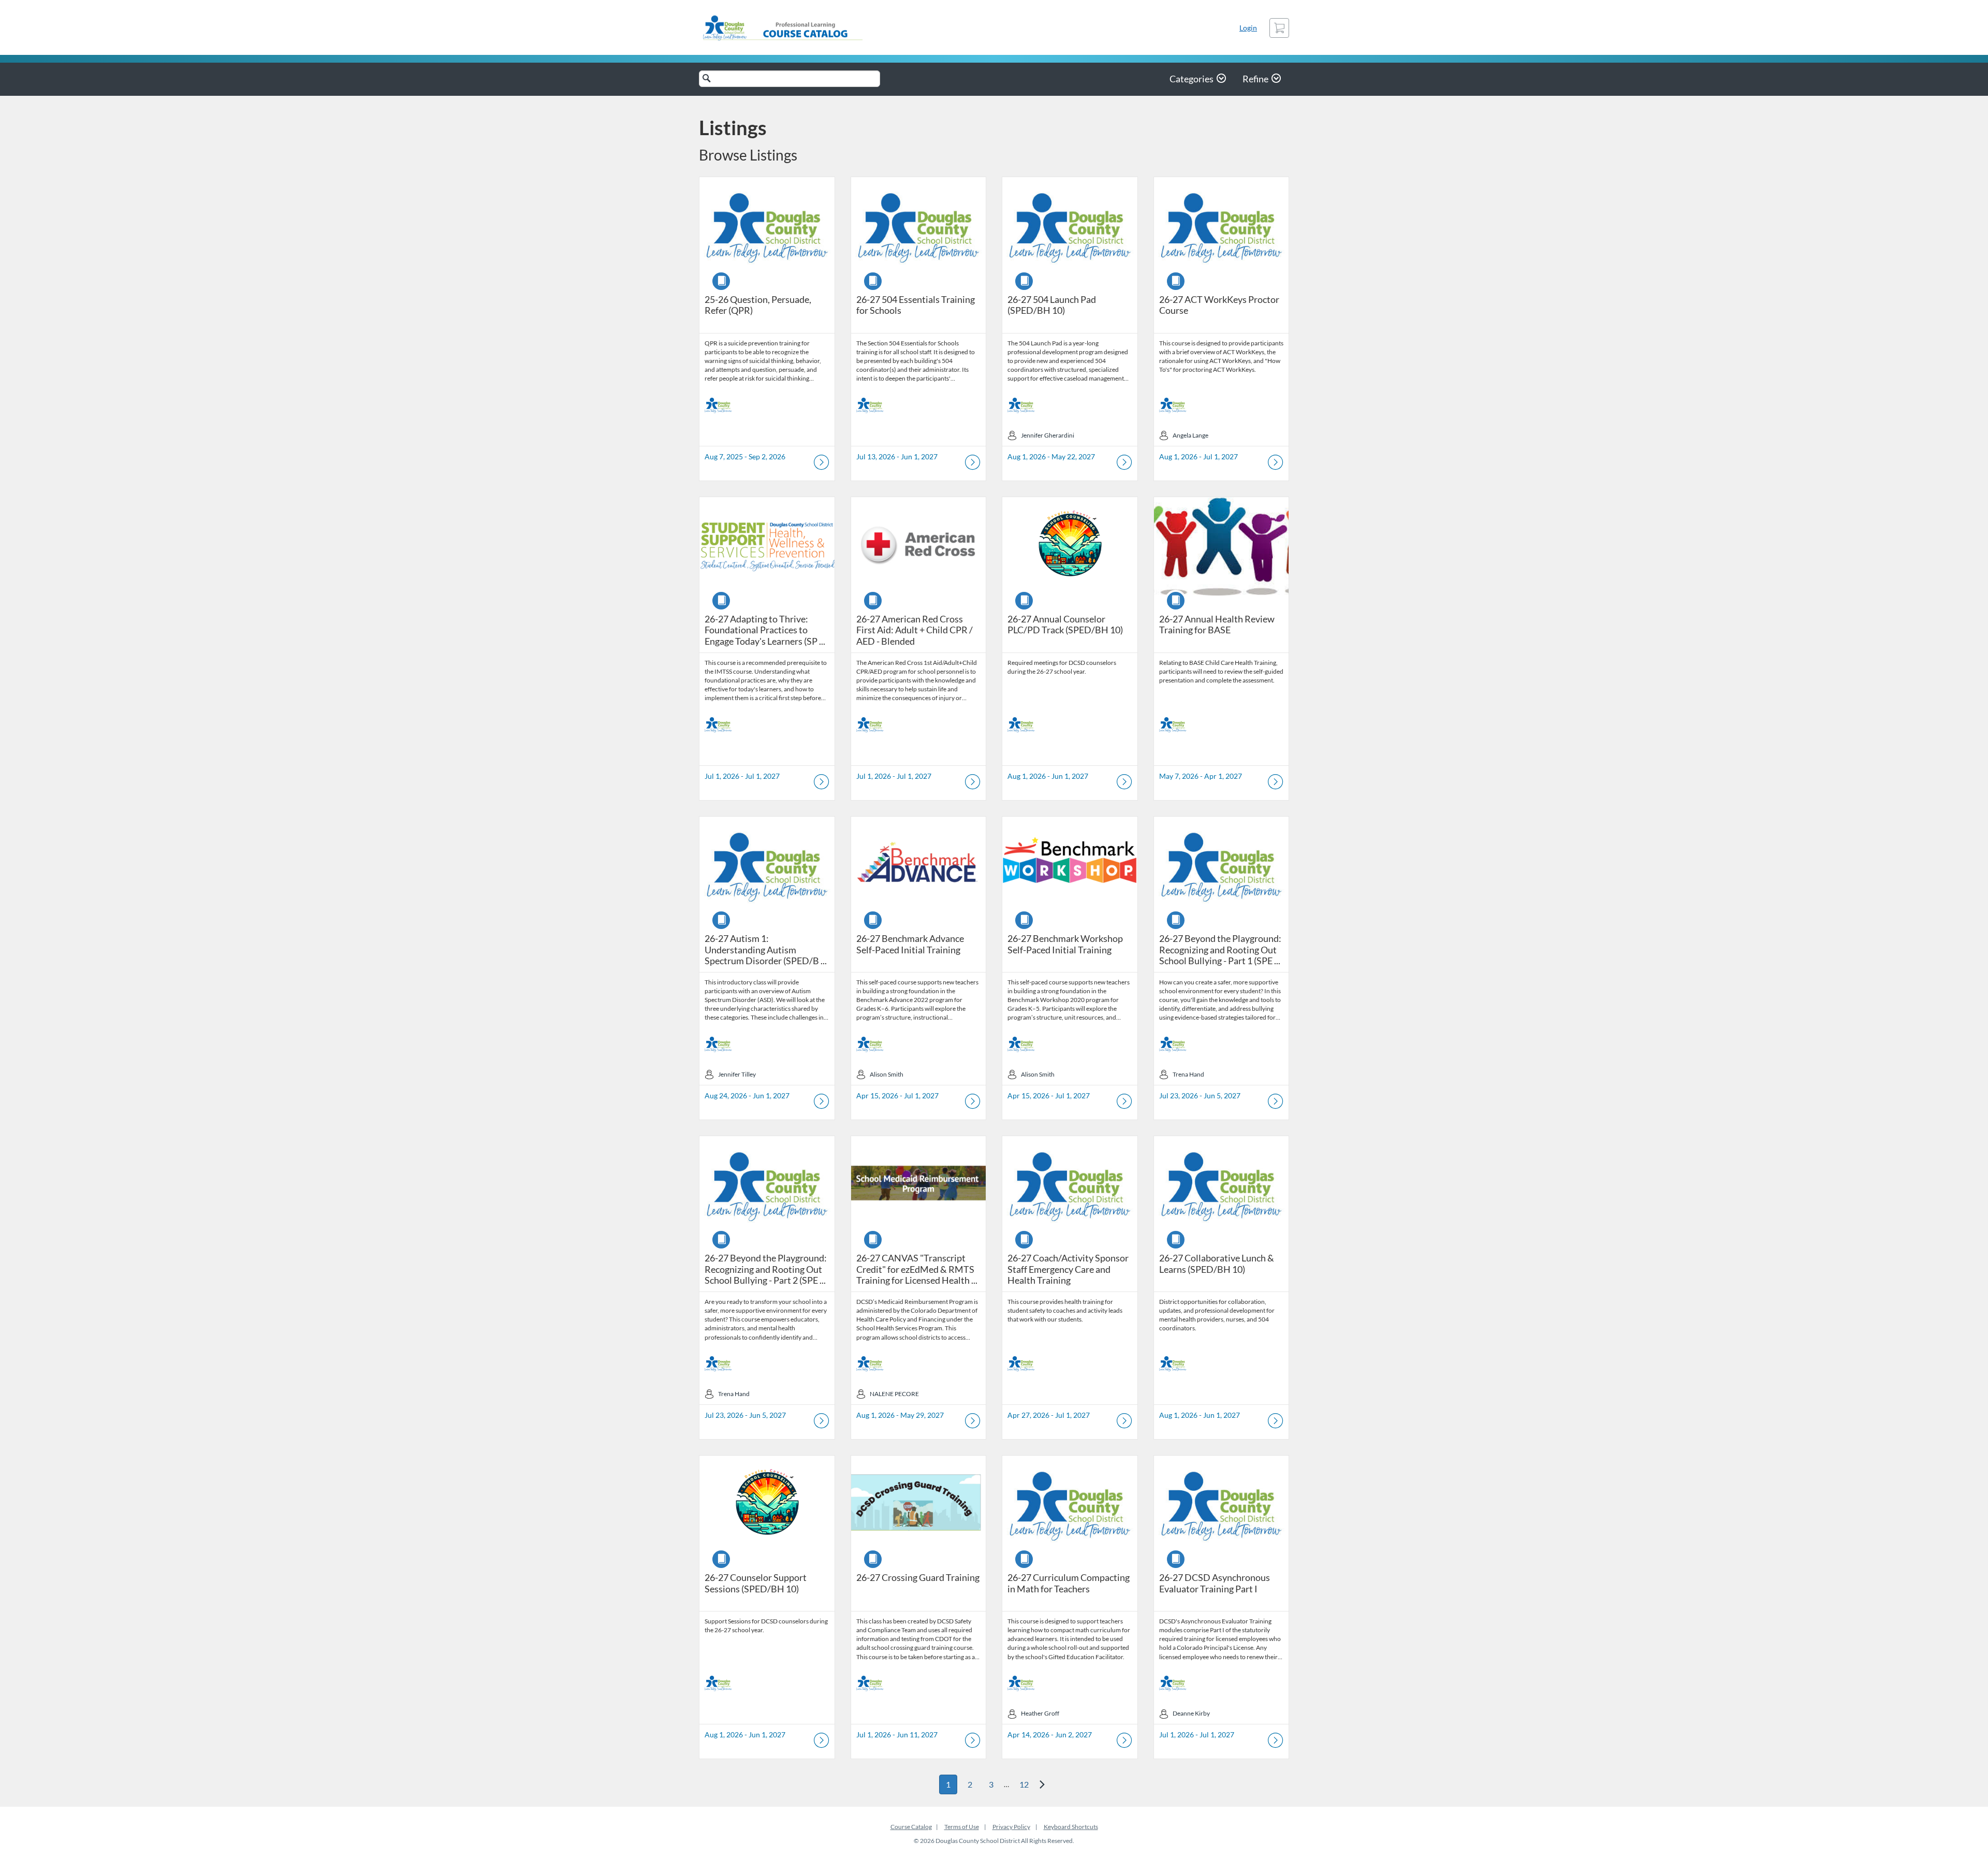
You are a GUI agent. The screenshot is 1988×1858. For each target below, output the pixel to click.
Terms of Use (962, 1827)
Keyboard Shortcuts (1071, 1827)
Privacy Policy (1011, 1827)
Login (1248, 28)
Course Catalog (911, 1827)
